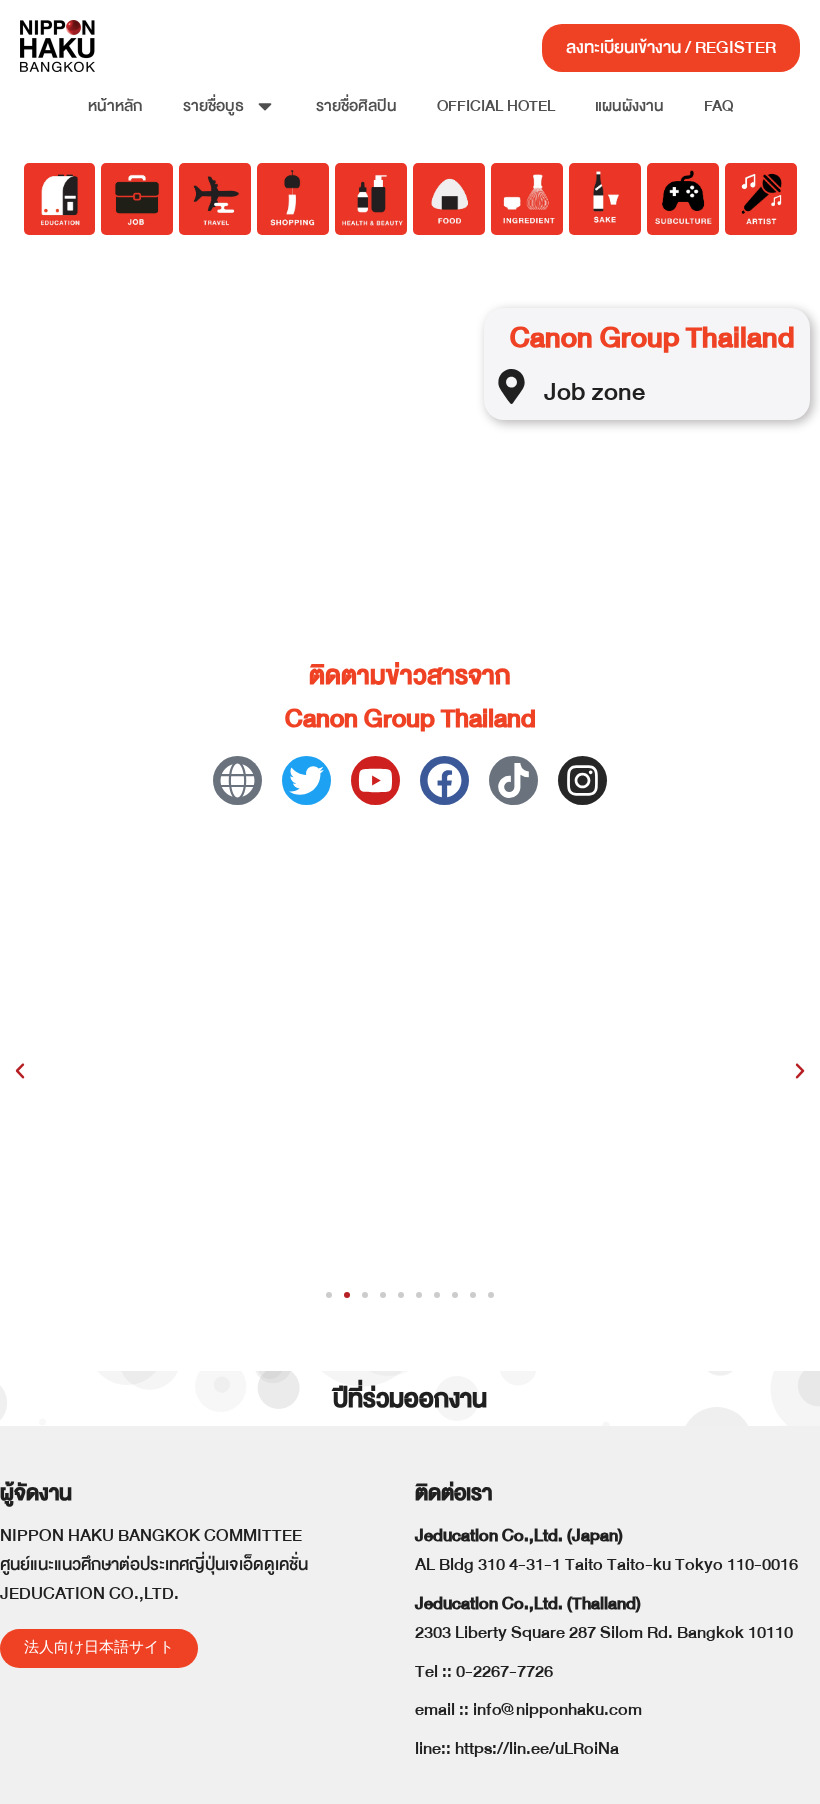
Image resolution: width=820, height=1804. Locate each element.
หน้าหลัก (115, 106)
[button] (20, 1071)
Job (564, 391)
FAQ (718, 106)
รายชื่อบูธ (213, 106)
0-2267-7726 (504, 1671)
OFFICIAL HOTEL (496, 106)
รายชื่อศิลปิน (356, 106)
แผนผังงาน (629, 106)
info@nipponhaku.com (557, 1709)
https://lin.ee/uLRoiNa (537, 1748)
